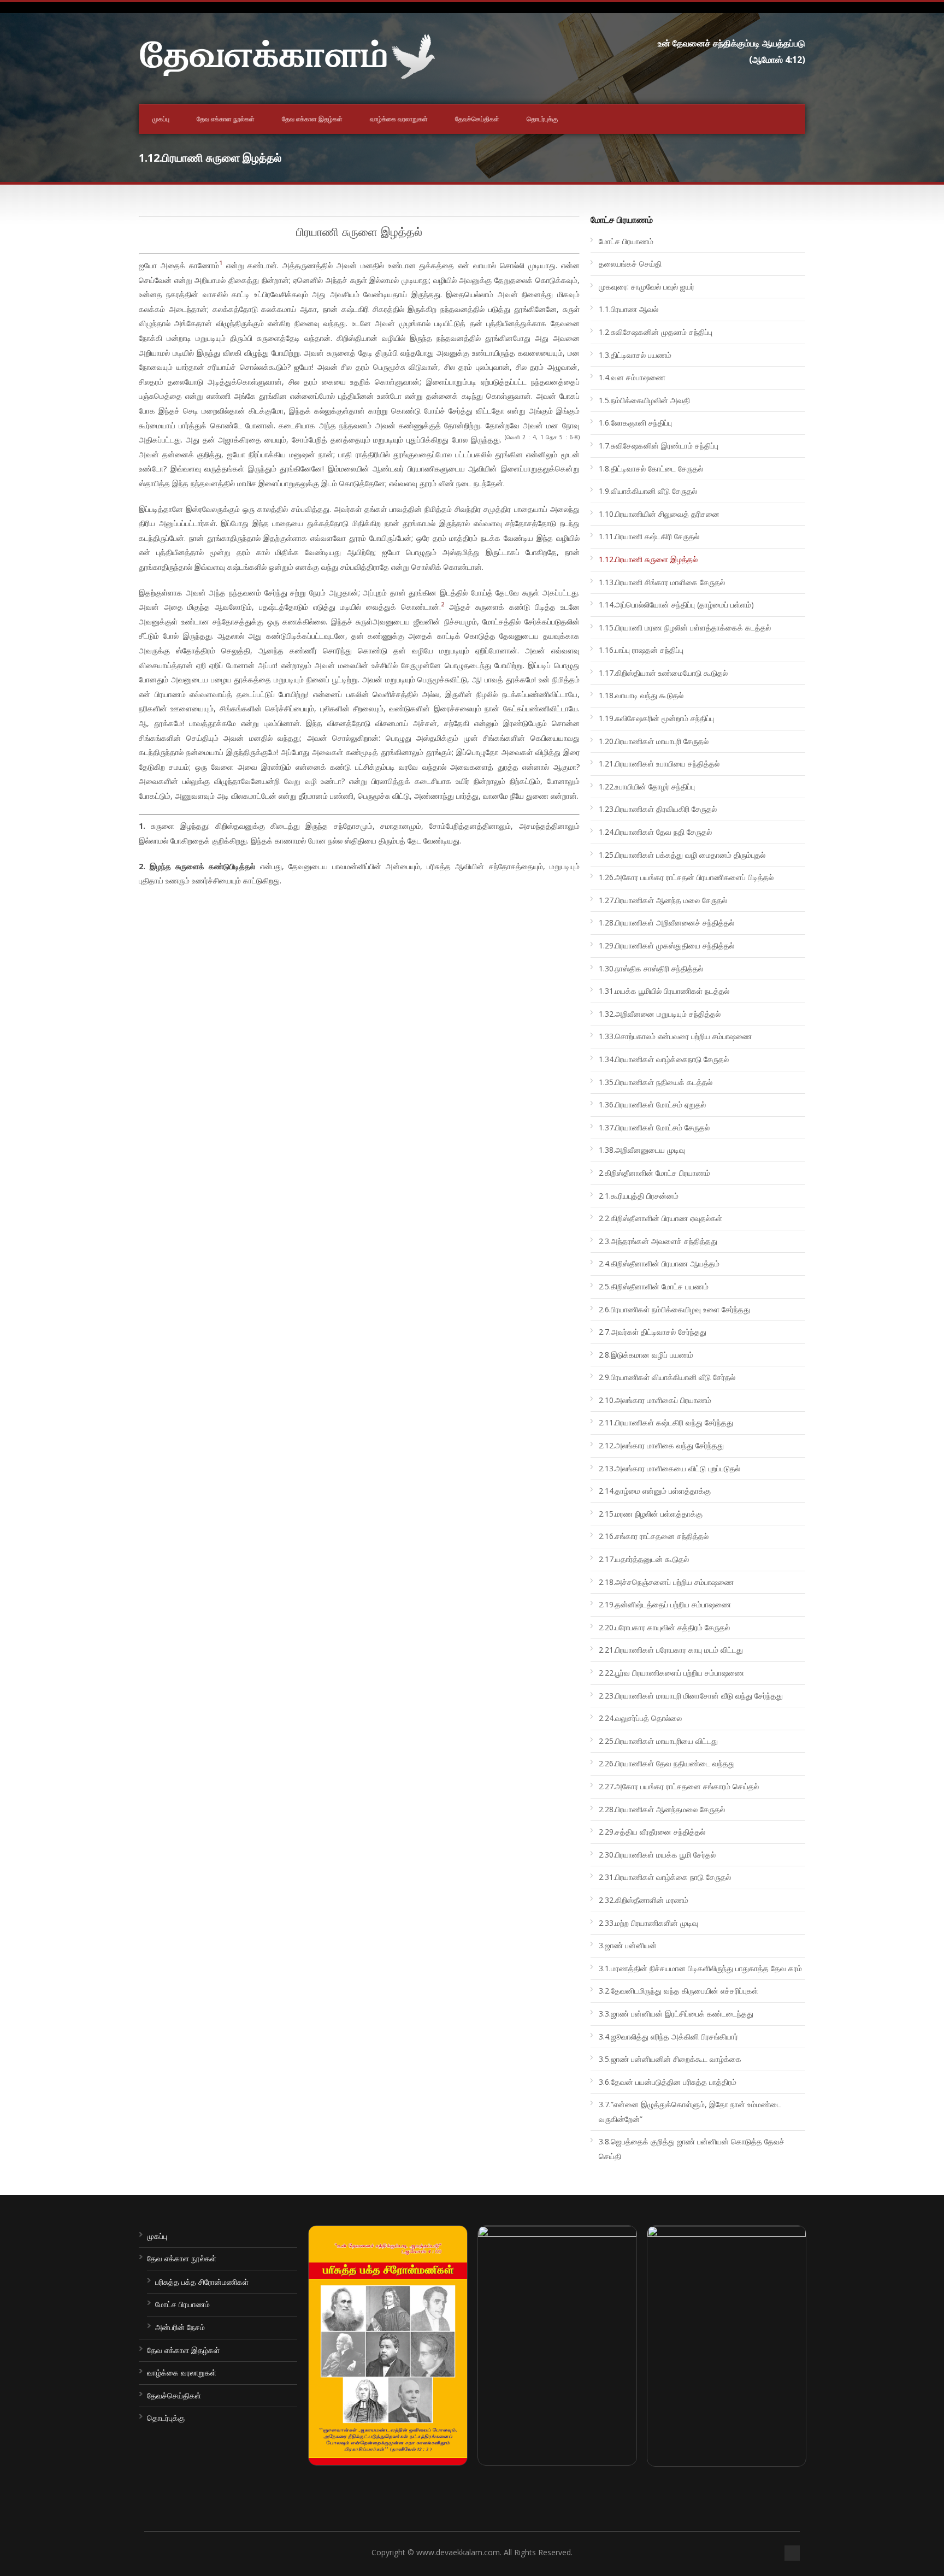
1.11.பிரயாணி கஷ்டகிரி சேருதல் (649, 536)
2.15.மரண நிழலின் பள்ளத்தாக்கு (651, 1514)
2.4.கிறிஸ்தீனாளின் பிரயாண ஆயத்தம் (659, 1263)
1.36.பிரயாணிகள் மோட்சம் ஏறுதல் (652, 1104)
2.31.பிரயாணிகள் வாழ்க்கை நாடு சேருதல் (665, 1877)
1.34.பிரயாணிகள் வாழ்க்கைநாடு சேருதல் (664, 1059)
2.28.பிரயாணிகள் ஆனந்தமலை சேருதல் (662, 1809)
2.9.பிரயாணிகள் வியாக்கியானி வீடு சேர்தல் (667, 1377)
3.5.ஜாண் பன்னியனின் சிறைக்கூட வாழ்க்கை (670, 2059)
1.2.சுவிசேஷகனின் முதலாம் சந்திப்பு (656, 332)
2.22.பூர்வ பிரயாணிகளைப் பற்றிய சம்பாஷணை (671, 1673)
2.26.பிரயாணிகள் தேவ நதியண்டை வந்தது (667, 1763)
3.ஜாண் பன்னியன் (628, 1945)
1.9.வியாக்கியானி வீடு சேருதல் (648, 491)
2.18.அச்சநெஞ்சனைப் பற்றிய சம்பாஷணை (666, 1582)
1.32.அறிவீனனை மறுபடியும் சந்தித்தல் (660, 1014)
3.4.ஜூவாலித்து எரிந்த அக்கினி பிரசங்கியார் (668, 2036)
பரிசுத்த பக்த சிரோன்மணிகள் (202, 2282)
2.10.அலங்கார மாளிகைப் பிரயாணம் (655, 1400)
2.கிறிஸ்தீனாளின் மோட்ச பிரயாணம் (654, 1173)
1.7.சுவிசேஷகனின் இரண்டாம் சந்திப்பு (659, 446)
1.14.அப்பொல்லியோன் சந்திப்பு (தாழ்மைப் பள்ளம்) (676, 605)
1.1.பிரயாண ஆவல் (629, 309)
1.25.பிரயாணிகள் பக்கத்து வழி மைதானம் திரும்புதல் (682, 855)
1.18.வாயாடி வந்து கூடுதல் (641, 695)
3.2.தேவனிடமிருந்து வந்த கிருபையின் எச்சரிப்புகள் (678, 1991)
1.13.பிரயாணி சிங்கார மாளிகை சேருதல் (662, 582)
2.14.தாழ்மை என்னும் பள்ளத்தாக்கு (655, 1491)
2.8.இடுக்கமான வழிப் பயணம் (646, 1355)
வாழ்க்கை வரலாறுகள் (399, 119)
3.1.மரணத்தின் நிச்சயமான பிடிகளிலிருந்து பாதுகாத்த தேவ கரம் (700, 1968)
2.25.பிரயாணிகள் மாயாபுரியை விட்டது (658, 1741)
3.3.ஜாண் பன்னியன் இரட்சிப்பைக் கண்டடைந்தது (676, 2014)
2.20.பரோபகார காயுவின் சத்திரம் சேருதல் (664, 1627)
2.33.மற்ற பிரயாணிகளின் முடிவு (648, 1923)
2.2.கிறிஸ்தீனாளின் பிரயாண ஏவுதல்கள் (660, 1218)
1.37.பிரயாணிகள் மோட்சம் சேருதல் (654, 1127)
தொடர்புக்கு (542, 119)
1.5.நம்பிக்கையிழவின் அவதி (644, 400)
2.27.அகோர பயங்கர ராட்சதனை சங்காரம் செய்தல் (679, 1786)
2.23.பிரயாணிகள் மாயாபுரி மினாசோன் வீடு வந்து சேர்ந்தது (691, 1696)
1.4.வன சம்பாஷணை (632, 377)
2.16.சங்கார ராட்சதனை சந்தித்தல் (654, 1536)
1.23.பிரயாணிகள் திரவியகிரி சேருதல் (658, 809)
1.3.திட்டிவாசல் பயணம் (635, 355)
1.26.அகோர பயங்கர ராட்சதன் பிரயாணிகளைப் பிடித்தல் (686, 877)
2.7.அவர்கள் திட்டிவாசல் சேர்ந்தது (653, 1332)
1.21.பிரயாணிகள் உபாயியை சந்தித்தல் (659, 764)
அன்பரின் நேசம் (180, 2327)
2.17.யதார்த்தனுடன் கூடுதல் (644, 1559)
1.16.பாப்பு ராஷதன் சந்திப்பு (641, 650)
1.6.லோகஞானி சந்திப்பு (635, 423)
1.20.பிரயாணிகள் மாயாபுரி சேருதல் (654, 741)
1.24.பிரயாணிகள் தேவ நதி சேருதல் (655, 832)
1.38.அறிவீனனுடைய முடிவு (642, 1150)
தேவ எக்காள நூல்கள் (226, 119)
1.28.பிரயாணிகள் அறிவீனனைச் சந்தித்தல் (666, 922)
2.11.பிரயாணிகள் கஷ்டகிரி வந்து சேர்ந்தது (666, 1422)
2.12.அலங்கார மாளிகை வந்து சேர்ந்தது (661, 1445)
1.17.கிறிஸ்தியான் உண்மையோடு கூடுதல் (663, 673)
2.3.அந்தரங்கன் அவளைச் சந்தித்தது (658, 1241)
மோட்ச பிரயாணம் (626, 241)
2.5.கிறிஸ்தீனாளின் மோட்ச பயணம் (654, 1286)
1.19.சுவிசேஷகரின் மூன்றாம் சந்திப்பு (656, 718)
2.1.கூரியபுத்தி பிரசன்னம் (639, 1196)
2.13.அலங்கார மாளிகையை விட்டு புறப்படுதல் (669, 1468)
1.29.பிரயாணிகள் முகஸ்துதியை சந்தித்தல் (666, 945)
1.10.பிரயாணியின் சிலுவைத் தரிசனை (659, 514)
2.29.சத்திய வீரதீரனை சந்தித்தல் (652, 1832)
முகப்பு (161, 119)
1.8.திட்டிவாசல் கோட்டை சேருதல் (651, 468)
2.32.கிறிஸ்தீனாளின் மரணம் (644, 1900)
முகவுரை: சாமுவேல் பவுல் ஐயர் (647, 287)
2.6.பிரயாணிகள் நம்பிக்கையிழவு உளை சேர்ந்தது (674, 1309)
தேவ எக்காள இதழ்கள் (312, 119)
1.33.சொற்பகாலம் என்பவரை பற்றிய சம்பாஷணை (675, 1036)
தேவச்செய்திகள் (477, 119)
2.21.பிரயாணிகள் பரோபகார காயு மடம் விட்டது (671, 1650)
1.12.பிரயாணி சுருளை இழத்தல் (648, 559)
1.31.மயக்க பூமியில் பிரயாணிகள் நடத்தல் (664, 991)
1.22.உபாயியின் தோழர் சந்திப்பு (647, 786)
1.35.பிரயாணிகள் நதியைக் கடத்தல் (656, 1082)
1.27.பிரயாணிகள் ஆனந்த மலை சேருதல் (663, 900)
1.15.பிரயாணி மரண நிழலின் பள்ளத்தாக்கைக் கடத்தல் (685, 627)
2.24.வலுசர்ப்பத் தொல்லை (640, 1718)
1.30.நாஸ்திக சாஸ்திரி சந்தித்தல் (651, 968)
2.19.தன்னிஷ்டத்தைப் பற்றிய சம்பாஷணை (665, 1604)
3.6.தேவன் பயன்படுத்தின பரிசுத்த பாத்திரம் (668, 2082)
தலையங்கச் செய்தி (630, 264)
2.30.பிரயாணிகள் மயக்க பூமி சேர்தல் (657, 1855)
